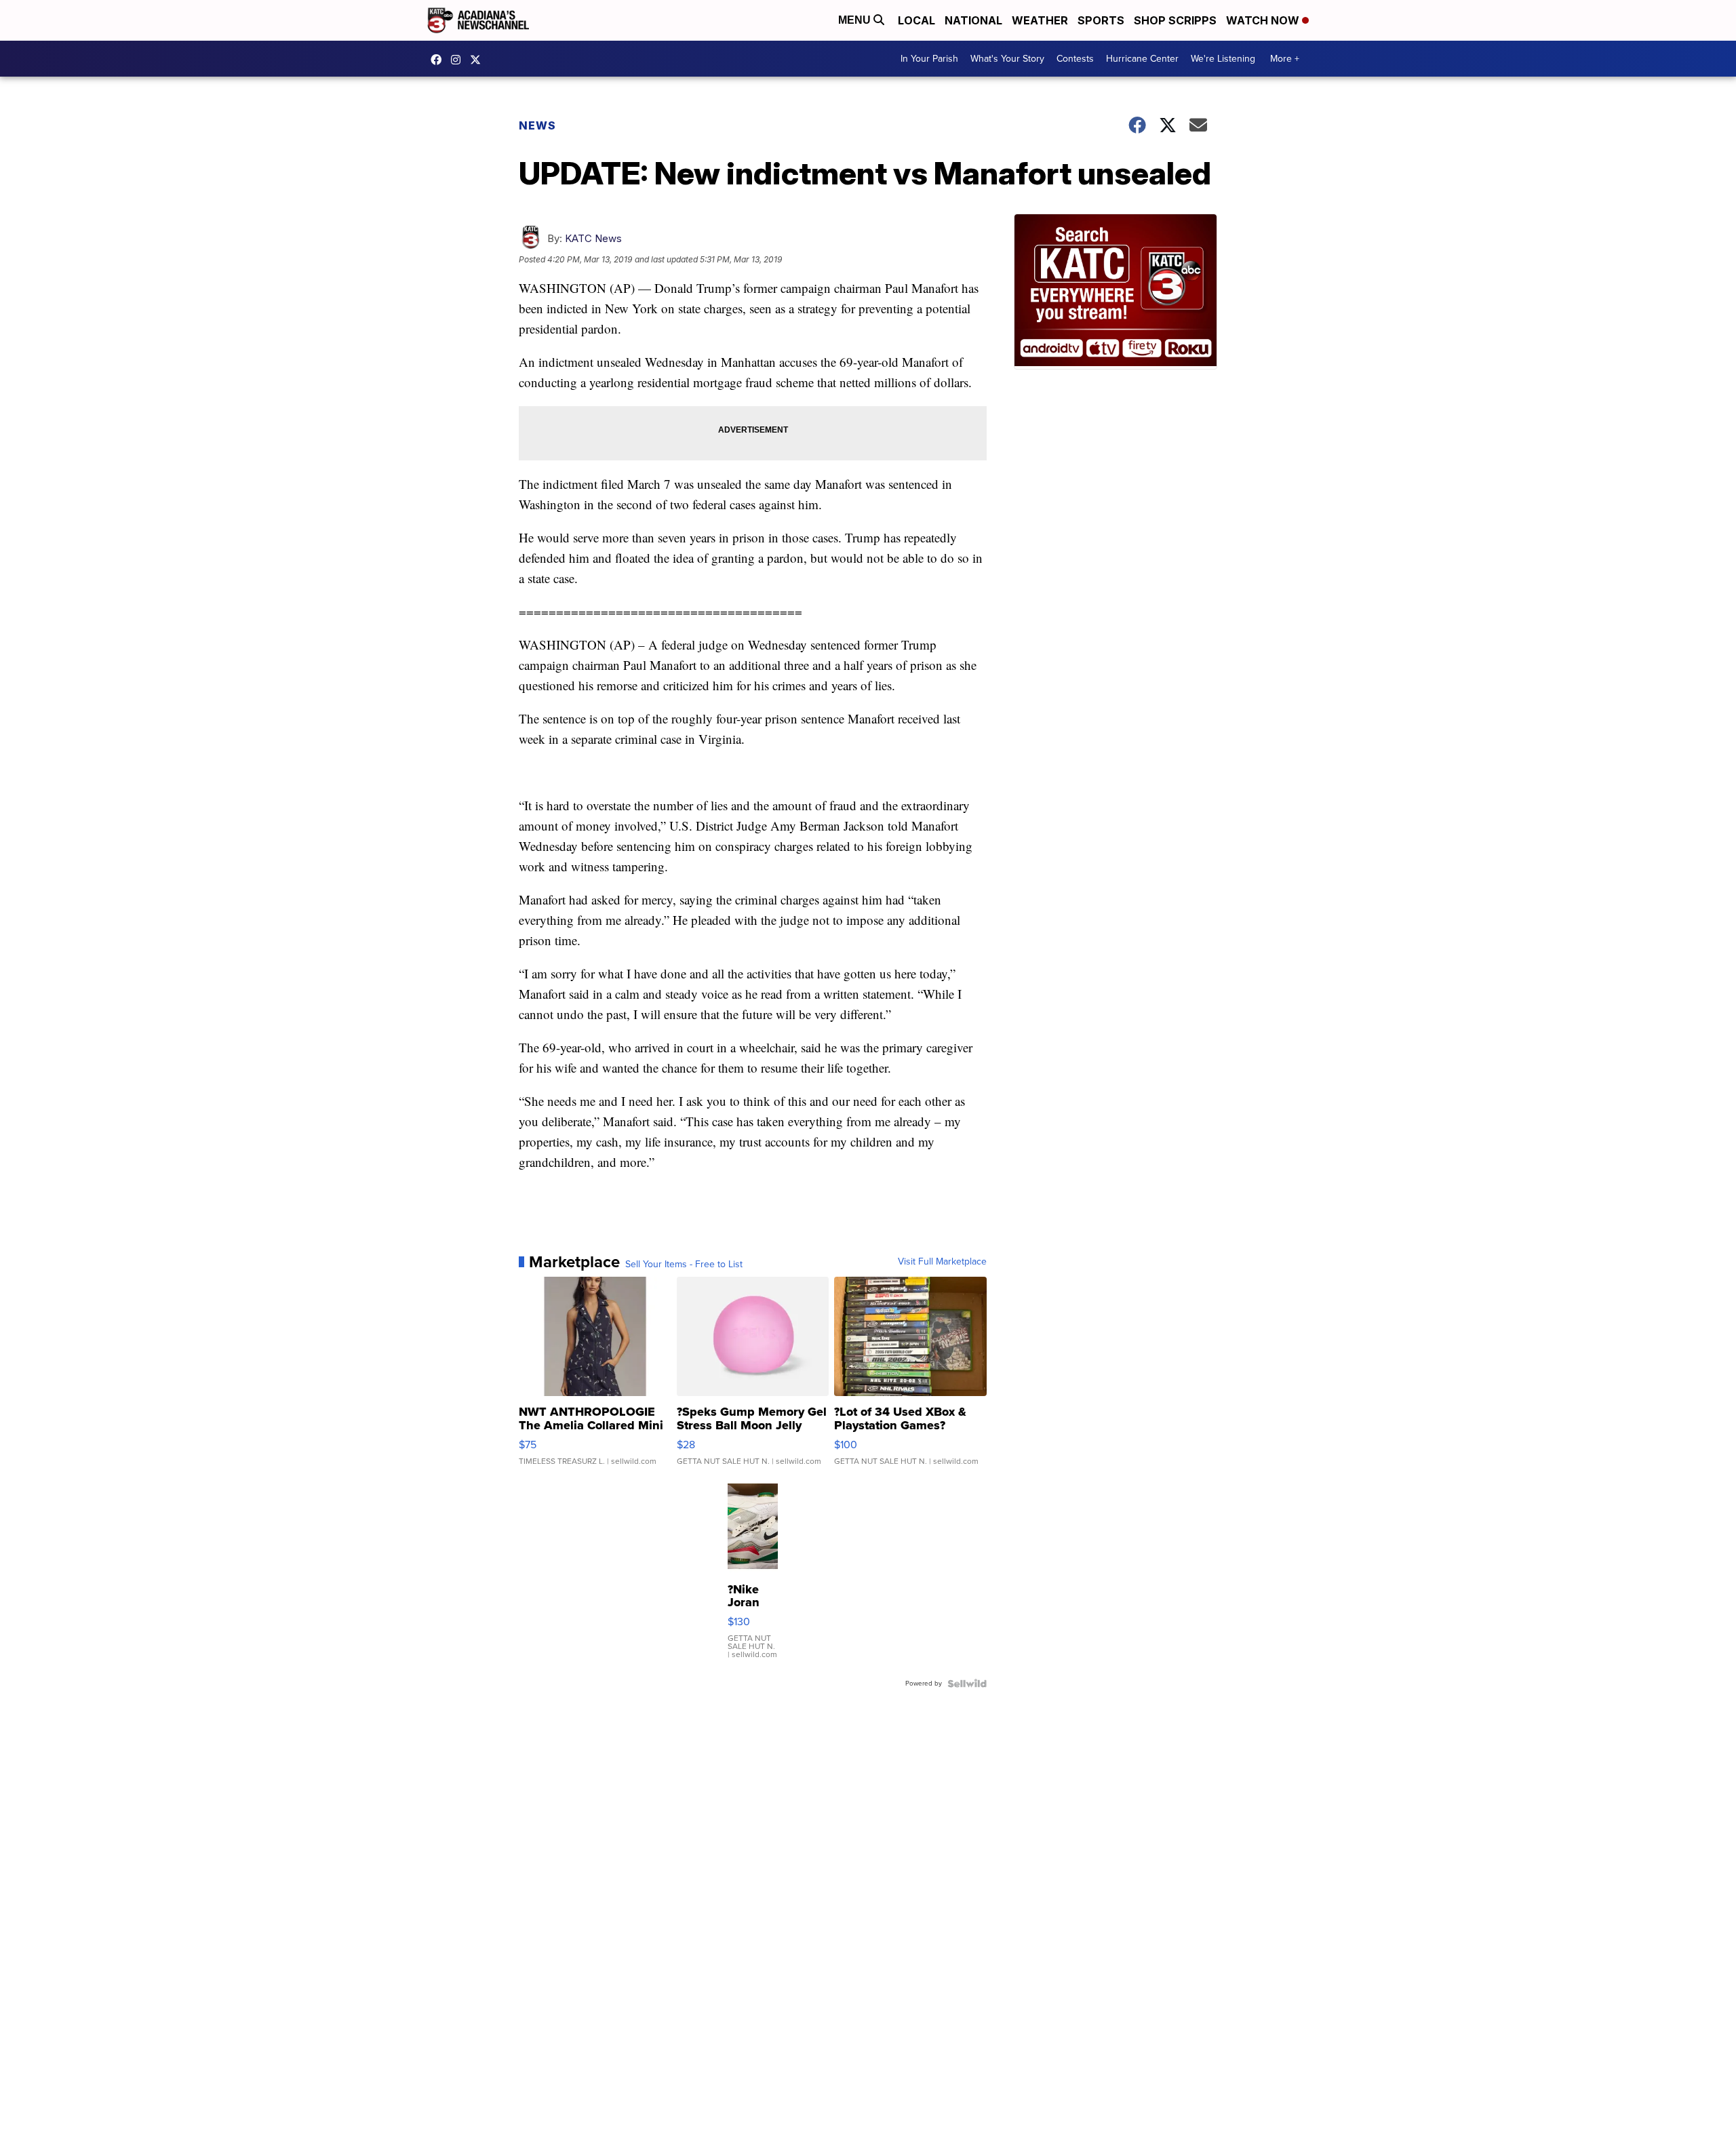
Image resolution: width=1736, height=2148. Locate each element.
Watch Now (1264, 20)
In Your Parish (929, 59)
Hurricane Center (1142, 59)
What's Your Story (1007, 59)
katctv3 (439, 60)
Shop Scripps (1175, 20)
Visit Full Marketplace (942, 1262)
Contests (1075, 59)
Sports (1101, 20)
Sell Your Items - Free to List (684, 1265)
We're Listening (1223, 59)
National (973, 20)
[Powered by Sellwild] (967, 1684)
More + (1285, 59)
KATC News (593, 238)
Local (916, 20)
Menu (856, 20)
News (537, 125)
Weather (1040, 20)
